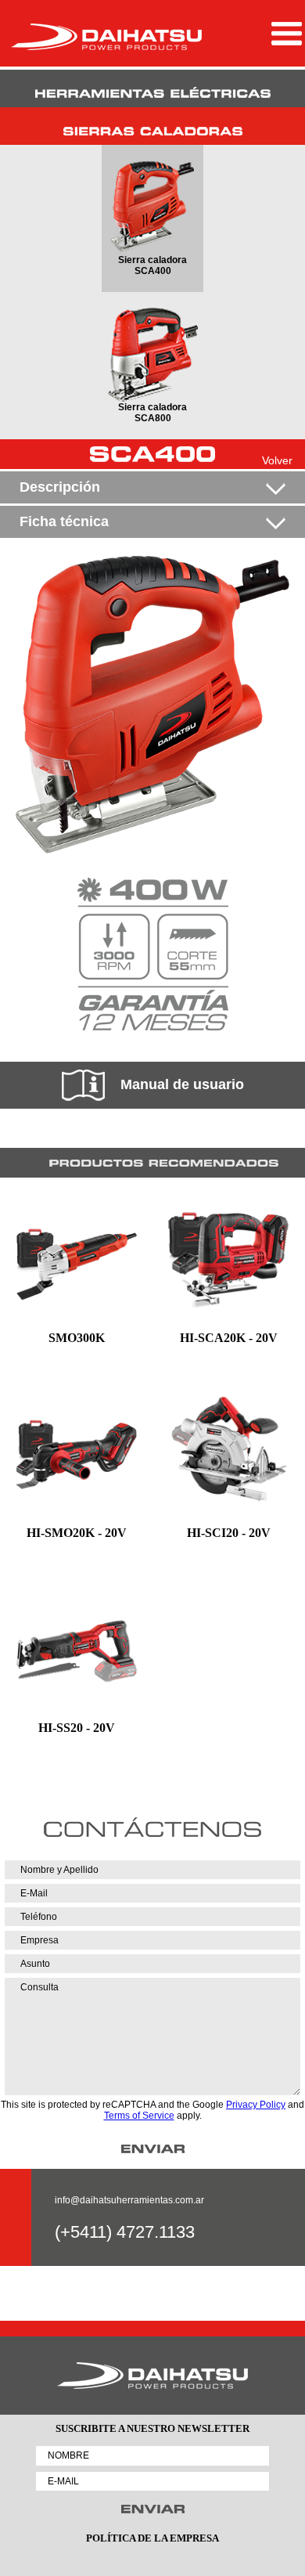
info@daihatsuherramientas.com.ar (129, 2200)
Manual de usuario (182, 1084)
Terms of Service (139, 2116)
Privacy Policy (256, 2105)
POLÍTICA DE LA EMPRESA (152, 2538)
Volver (277, 460)
